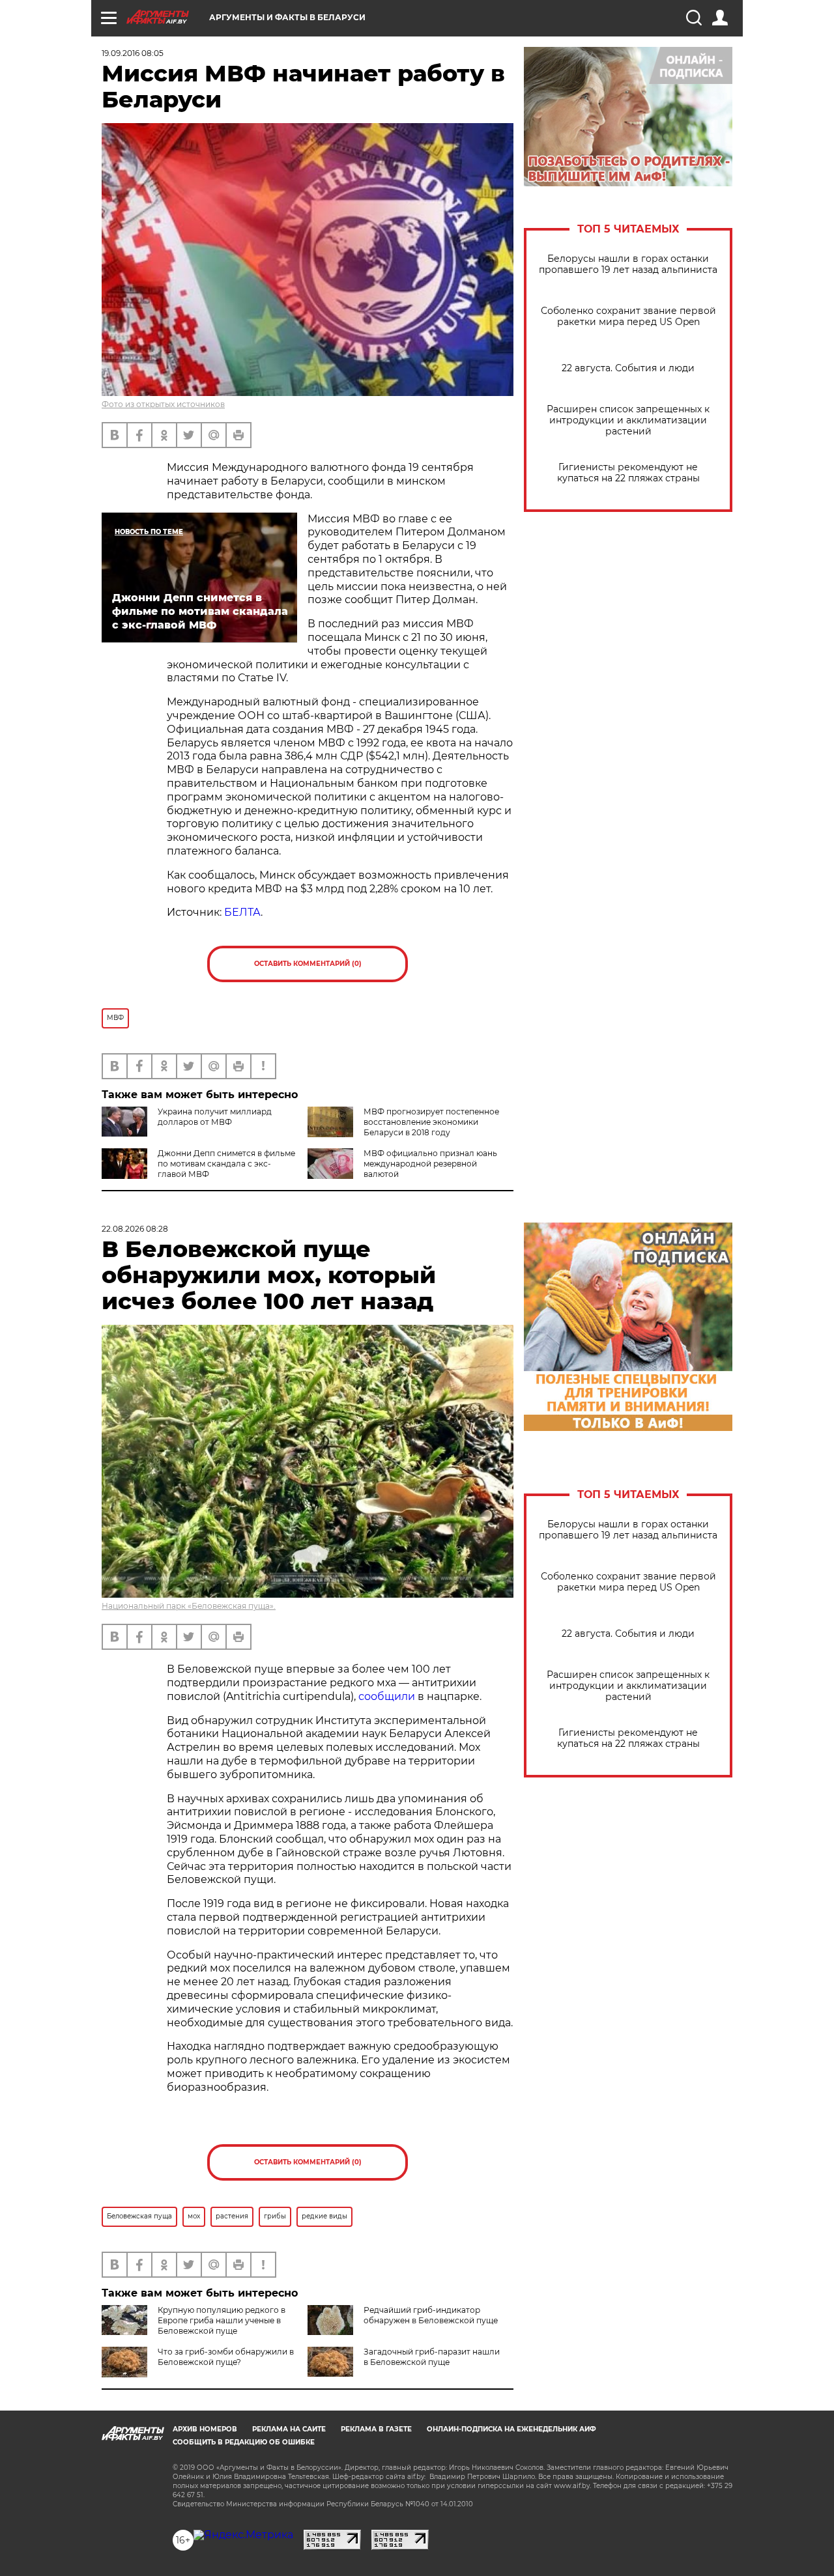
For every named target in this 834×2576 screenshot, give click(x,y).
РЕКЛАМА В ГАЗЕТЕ (376, 2429)
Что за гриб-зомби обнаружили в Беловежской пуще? (226, 2357)
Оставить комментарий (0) (308, 964)
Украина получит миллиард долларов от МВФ (215, 1117)
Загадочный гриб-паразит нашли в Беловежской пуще (432, 2357)
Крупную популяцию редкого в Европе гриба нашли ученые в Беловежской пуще (222, 2320)
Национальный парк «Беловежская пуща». (189, 1606)
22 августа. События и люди (628, 368)
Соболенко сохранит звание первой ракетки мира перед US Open (628, 317)
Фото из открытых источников (163, 404)
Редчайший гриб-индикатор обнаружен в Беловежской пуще (431, 2315)
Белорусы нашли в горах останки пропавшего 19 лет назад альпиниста (628, 264)
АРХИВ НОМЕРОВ (205, 2429)
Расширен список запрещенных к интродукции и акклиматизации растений (628, 420)
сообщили (387, 1696)
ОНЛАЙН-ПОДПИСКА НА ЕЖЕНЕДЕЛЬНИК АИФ (511, 2429)
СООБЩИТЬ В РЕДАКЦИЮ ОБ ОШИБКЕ (244, 2442)
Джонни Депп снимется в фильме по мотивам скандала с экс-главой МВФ (226, 1164)
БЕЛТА (242, 912)
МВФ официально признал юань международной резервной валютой (430, 1164)
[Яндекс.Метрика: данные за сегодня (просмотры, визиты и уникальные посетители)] (243, 2535)
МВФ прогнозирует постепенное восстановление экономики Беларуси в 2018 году (431, 1122)
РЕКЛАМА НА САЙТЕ (289, 2429)
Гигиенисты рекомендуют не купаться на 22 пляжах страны (628, 473)
